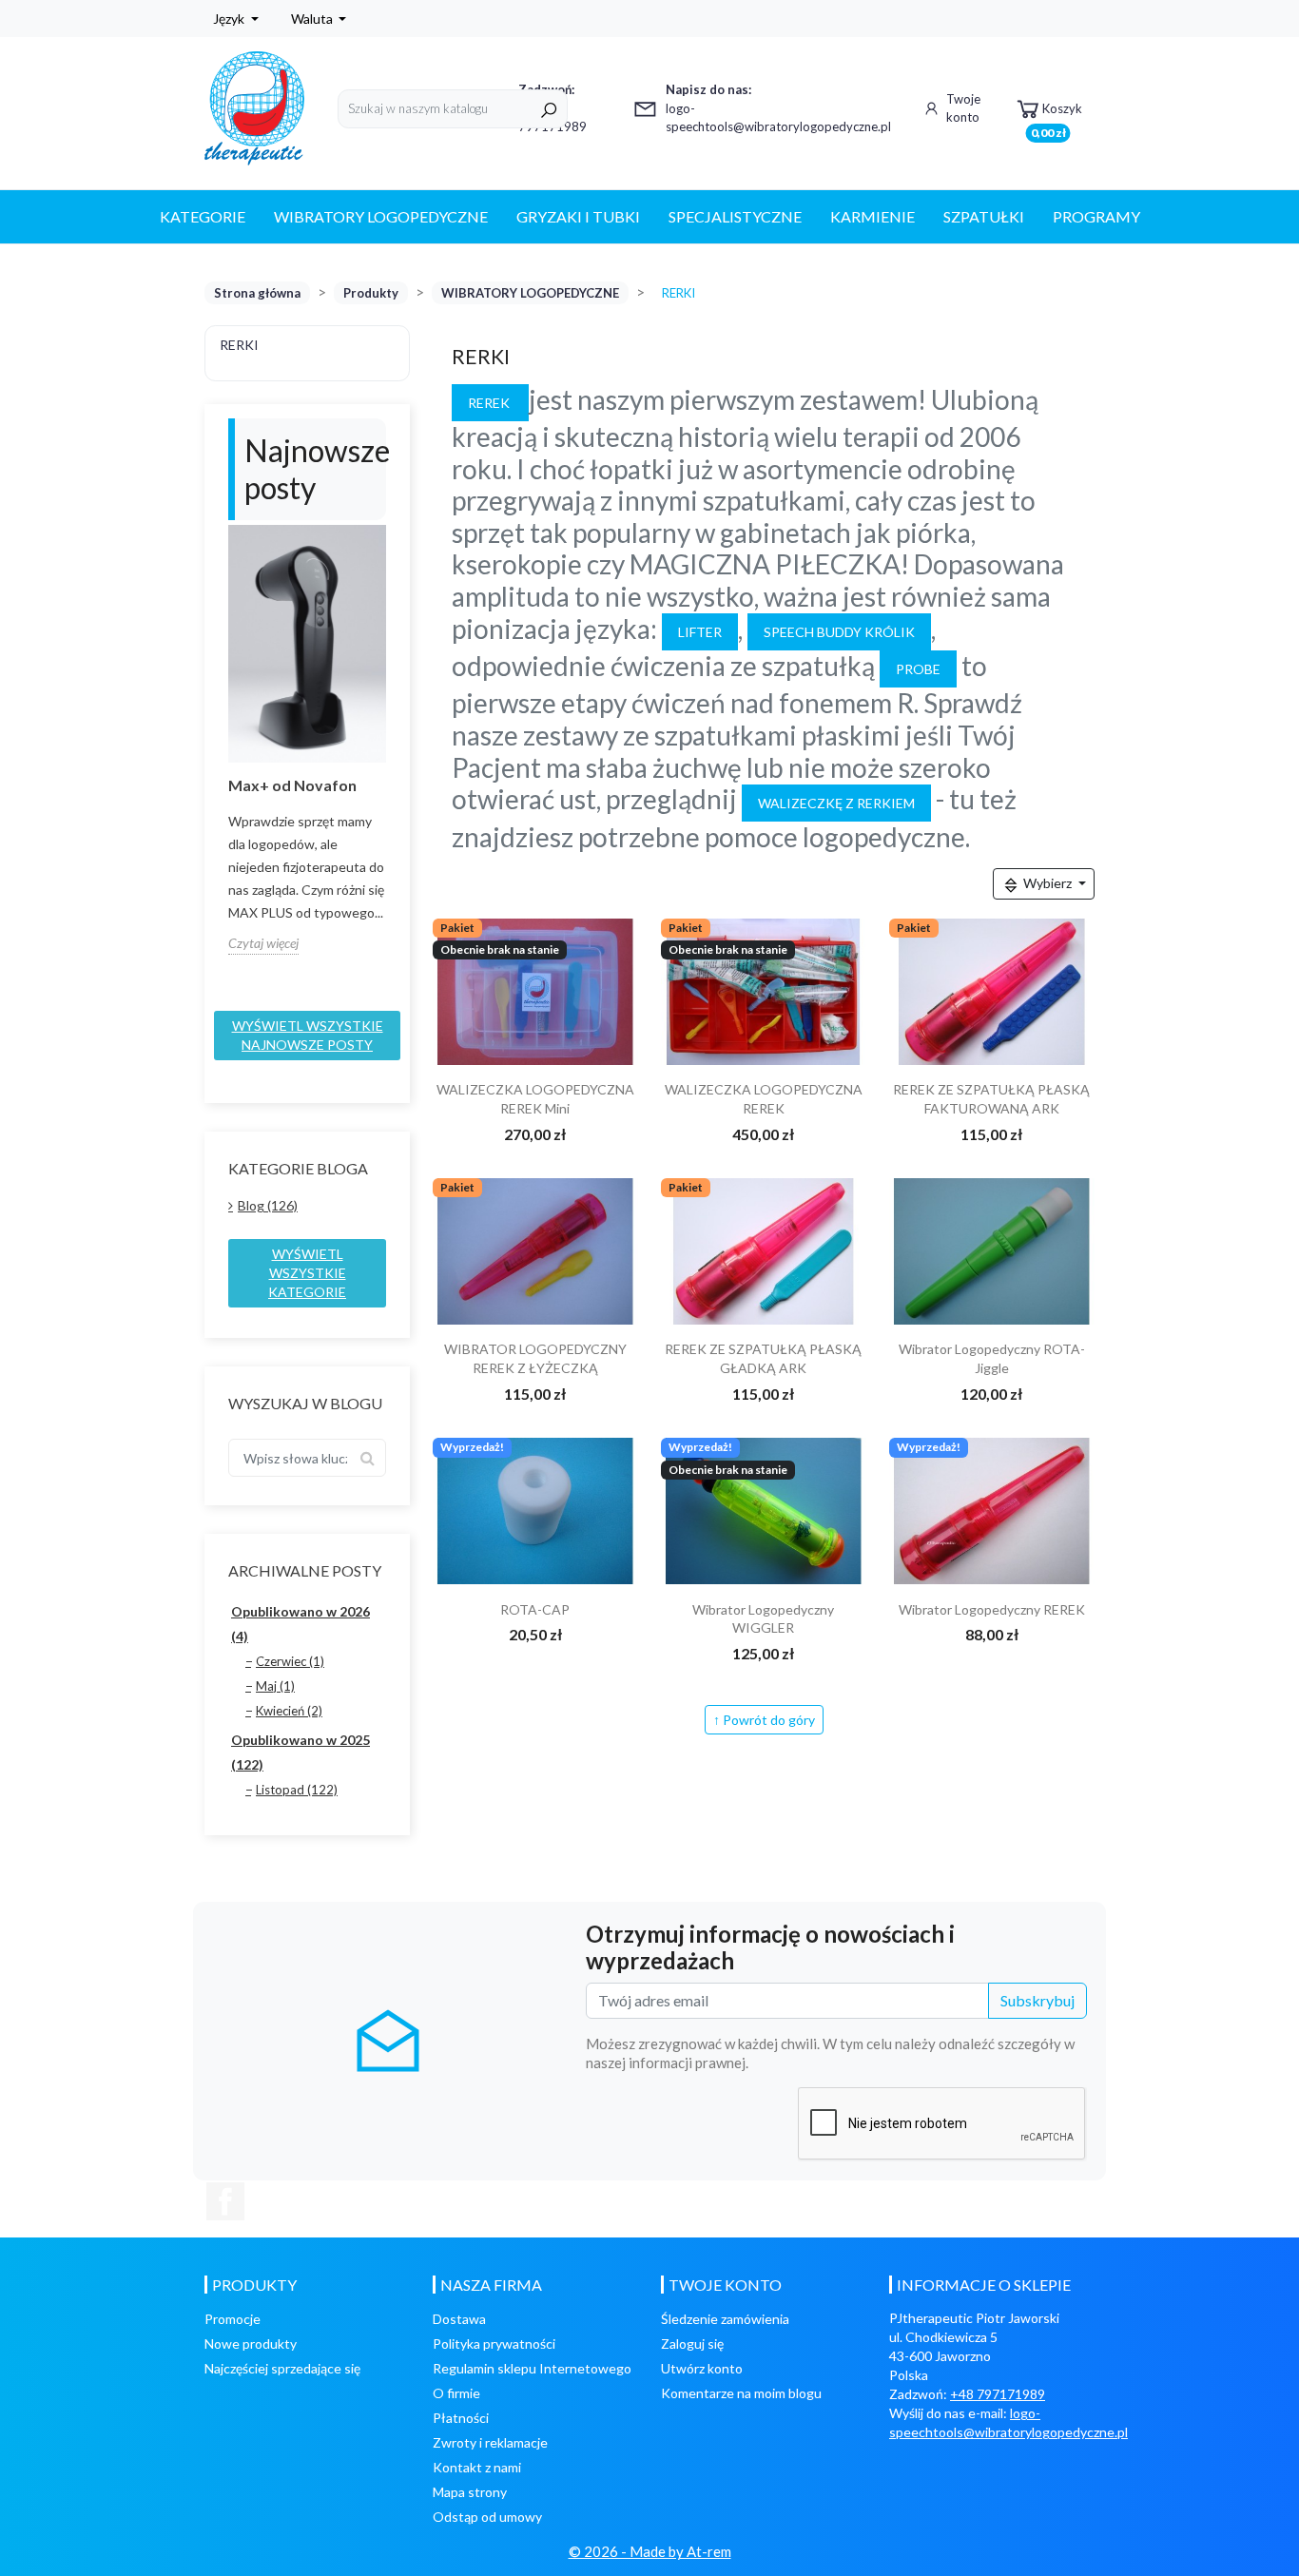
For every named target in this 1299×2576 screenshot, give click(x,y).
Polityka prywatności (494, 2344)
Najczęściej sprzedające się (282, 2368)
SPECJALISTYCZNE (735, 216)
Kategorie (203, 216)
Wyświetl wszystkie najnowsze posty (308, 1035)
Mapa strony (470, 2492)
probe (918, 669)
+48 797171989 (998, 2394)
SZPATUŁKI (984, 216)
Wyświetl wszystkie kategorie (307, 1273)
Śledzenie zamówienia (725, 2319)
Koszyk (1057, 115)
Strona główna (257, 293)
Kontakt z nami (477, 2467)
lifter (700, 632)
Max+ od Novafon (292, 785)
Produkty (371, 293)
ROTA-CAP (535, 1609)
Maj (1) (275, 1686)
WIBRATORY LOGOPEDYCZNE (381, 216)
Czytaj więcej (263, 943)
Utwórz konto (702, 2368)
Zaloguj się (692, 2344)
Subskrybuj (1037, 2000)
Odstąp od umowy (487, 2517)
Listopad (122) (297, 1790)
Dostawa (459, 2319)
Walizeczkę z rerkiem (836, 803)
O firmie (456, 2393)
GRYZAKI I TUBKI (578, 216)
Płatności (461, 2418)
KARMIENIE (872, 216)
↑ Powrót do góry (764, 1720)
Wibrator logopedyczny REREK (992, 1609)
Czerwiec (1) (290, 1661)
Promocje (233, 2319)
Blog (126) (268, 1205)
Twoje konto (963, 108)
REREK (490, 403)
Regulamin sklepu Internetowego (532, 2368)
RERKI (239, 345)
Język (230, 19)
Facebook (225, 2201)
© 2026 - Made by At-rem (650, 2551)
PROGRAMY (1096, 216)
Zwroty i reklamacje (490, 2442)
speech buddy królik (839, 632)
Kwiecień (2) (289, 1711)
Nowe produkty (251, 2344)
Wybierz (1047, 883)
